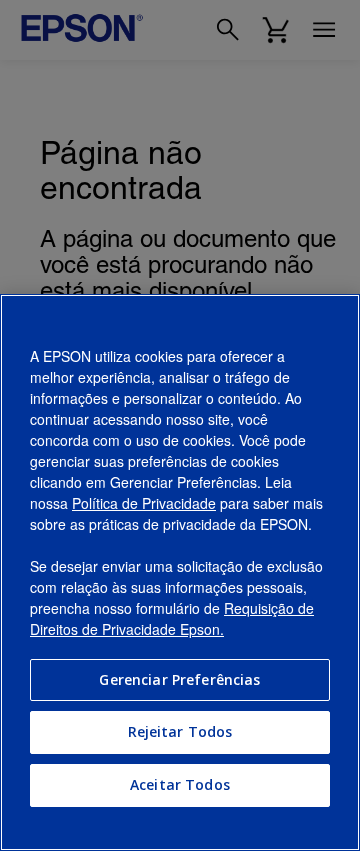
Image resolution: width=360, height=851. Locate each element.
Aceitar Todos (180, 784)
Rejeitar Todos (180, 731)
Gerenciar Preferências (179, 679)
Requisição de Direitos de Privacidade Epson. (172, 618)
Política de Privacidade (144, 503)
